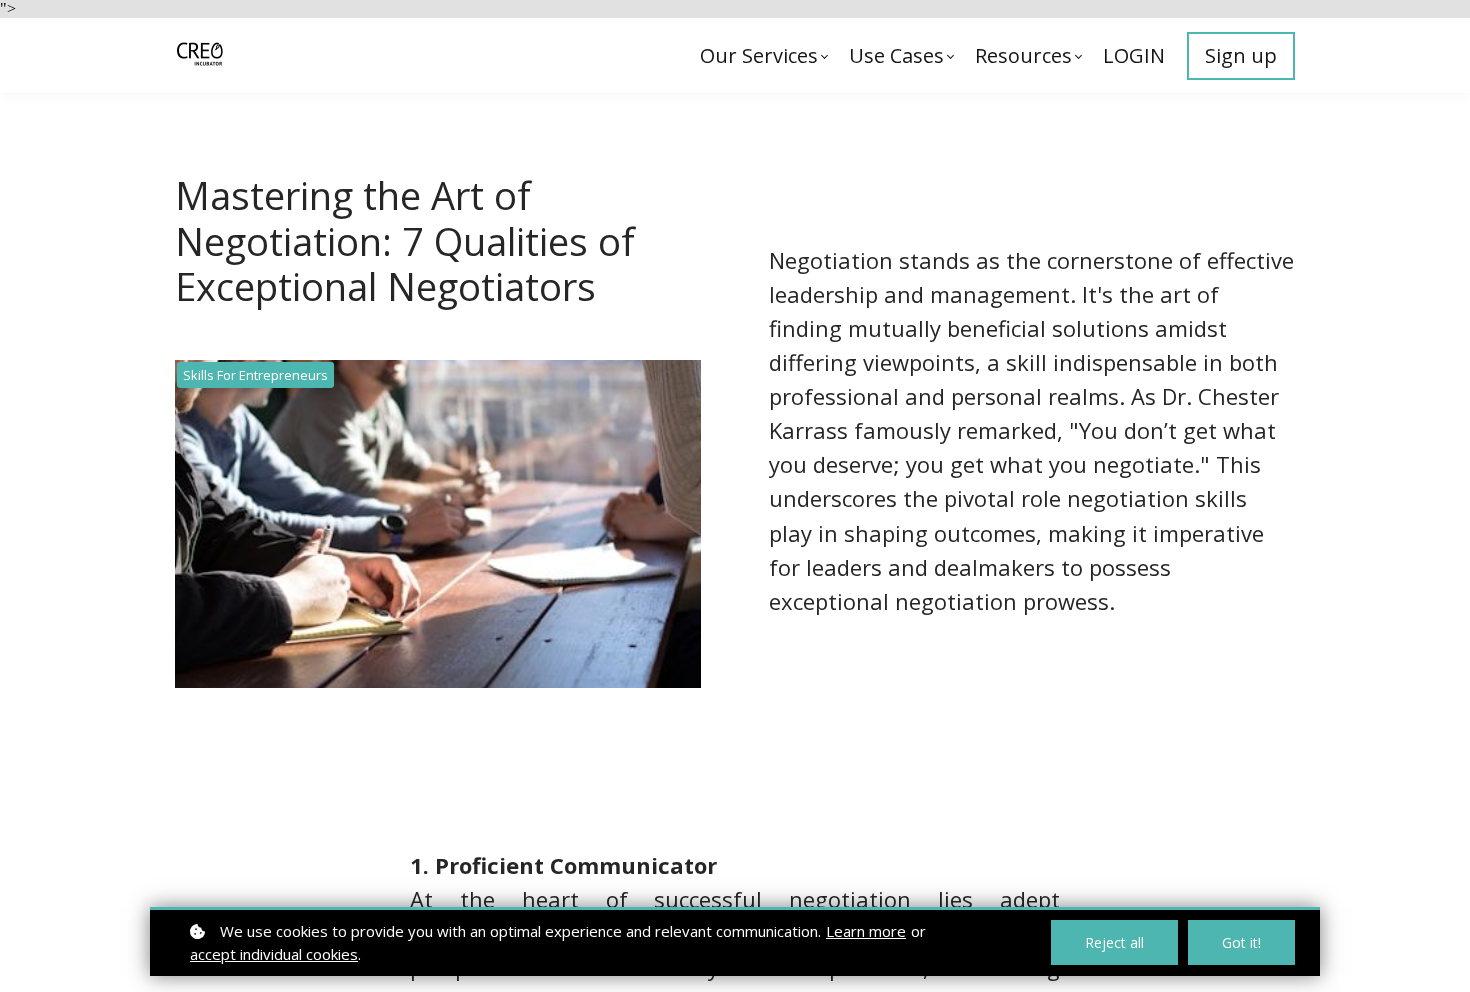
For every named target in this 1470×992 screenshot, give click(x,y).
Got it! (1241, 942)
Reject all (1114, 942)
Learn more (866, 931)
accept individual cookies (274, 954)
